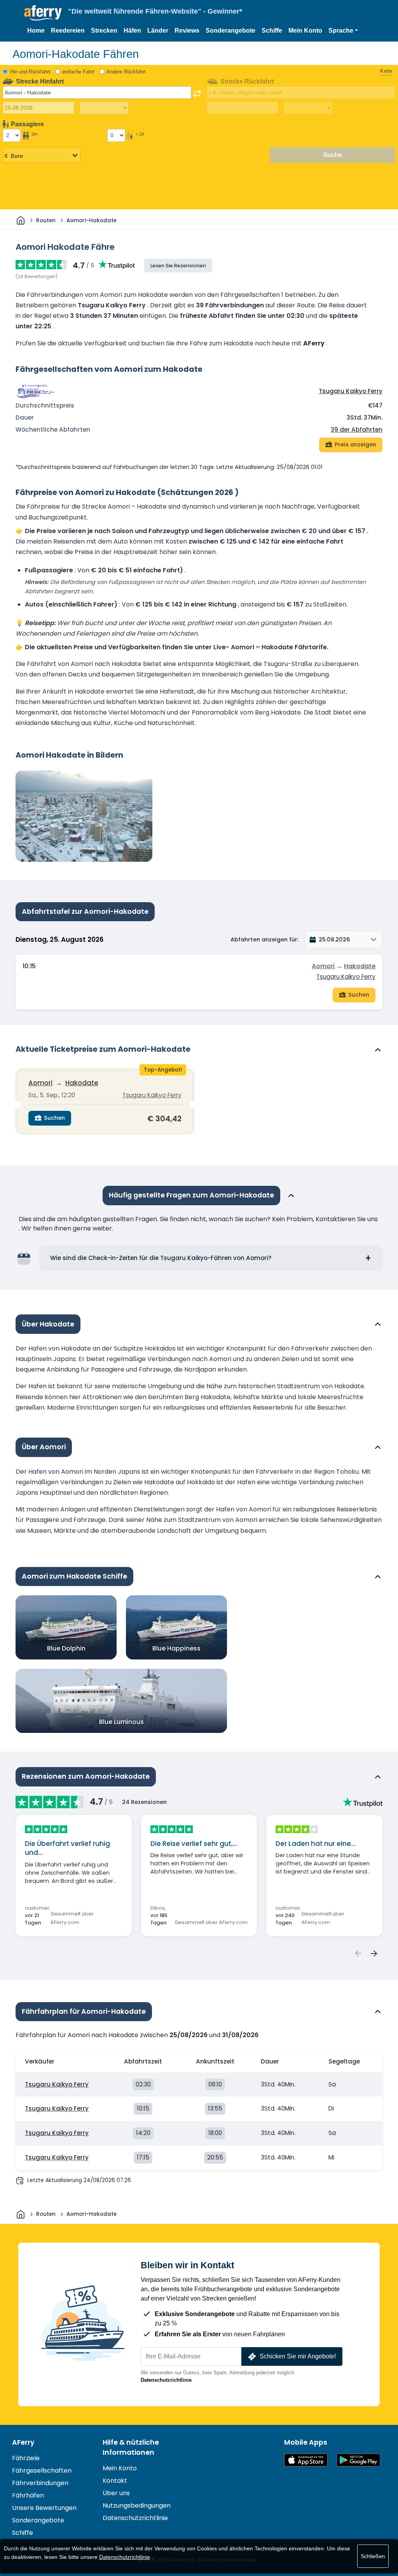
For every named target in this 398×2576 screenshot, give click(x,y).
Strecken (104, 31)
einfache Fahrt (78, 72)
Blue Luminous (121, 1722)
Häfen (132, 31)
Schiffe (272, 31)
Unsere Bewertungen (44, 2508)
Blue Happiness (176, 1648)
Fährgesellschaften (42, 2471)
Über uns (116, 2493)
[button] (343, 31)
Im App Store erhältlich (306, 2460)
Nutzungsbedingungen (137, 2505)
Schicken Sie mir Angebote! (298, 2356)
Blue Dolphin (66, 1648)
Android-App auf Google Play (358, 2460)
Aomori (323, 966)
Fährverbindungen (40, 2483)
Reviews (187, 31)
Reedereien (68, 31)
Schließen (373, 2556)
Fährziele (26, 2458)
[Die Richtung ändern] (197, 94)
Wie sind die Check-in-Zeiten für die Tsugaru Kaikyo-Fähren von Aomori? (161, 1258)
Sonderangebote (230, 31)
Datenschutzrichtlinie (166, 2380)
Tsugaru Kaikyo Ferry (351, 391)
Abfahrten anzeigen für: (264, 939)
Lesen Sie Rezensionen (178, 266)
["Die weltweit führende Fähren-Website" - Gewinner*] (43, 13)
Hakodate (360, 966)
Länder (158, 31)
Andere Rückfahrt (126, 72)
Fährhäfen (28, 2495)
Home (36, 31)
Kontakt (115, 2481)
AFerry (23, 2442)
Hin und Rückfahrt (30, 72)
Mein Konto (305, 31)
